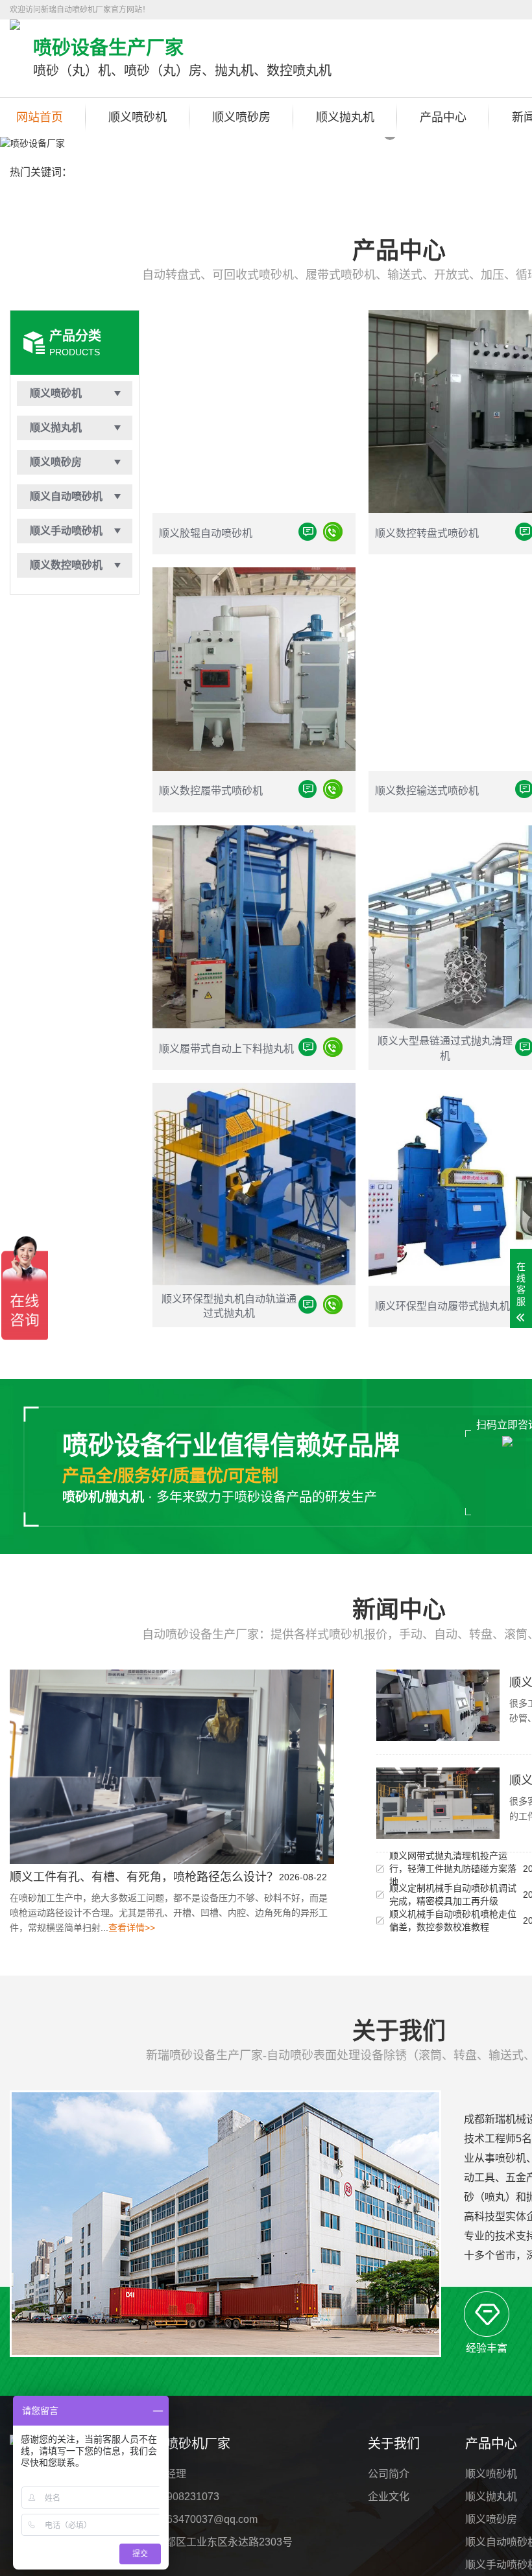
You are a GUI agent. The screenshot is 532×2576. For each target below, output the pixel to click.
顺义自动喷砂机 (66, 496)
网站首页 (40, 117)
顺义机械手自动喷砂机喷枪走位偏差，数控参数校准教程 (453, 1920)
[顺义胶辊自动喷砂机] (333, 534)
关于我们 (394, 2444)
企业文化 (389, 2497)
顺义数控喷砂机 (66, 565)
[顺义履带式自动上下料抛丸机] (333, 1049)
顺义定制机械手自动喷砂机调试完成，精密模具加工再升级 (453, 1895)
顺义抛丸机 (345, 117)
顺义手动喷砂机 (66, 531)
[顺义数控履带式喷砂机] (333, 791)
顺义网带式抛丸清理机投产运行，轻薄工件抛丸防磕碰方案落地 (453, 1869)
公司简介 (389, 2474)
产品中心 (443, 117)
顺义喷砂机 (138, 117)
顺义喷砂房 (241, 117)
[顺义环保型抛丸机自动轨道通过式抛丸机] (333, 1307)
